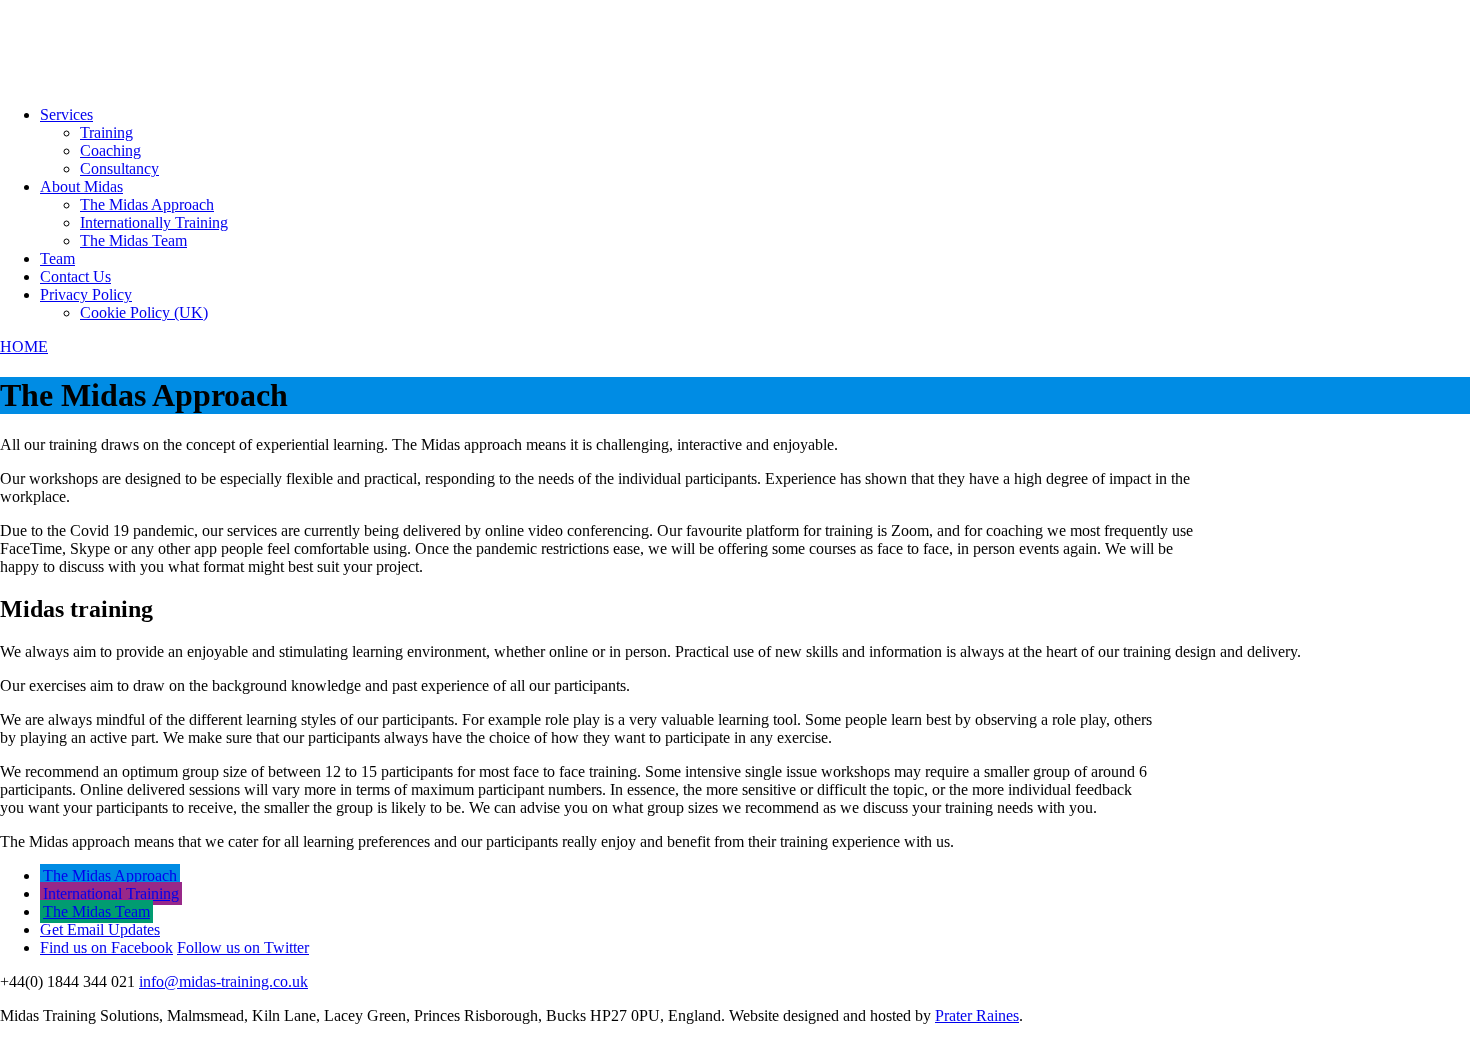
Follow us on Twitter (243, 947)
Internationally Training (154, 222)
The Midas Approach (147, 204)
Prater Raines (977, 1015)
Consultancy (119, 168)
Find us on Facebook (106, 947)
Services (66, 114)
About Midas (81, 186)
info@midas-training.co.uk (223, 981)
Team (57, 258)
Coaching (110, 150)
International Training (111, 893)
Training (106, 132)
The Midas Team (133, 240)
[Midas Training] (75, 80)
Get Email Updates (100, 929)
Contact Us (75, 276)
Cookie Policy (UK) (144, 312)
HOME (24, 346)
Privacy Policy (86, 294)
